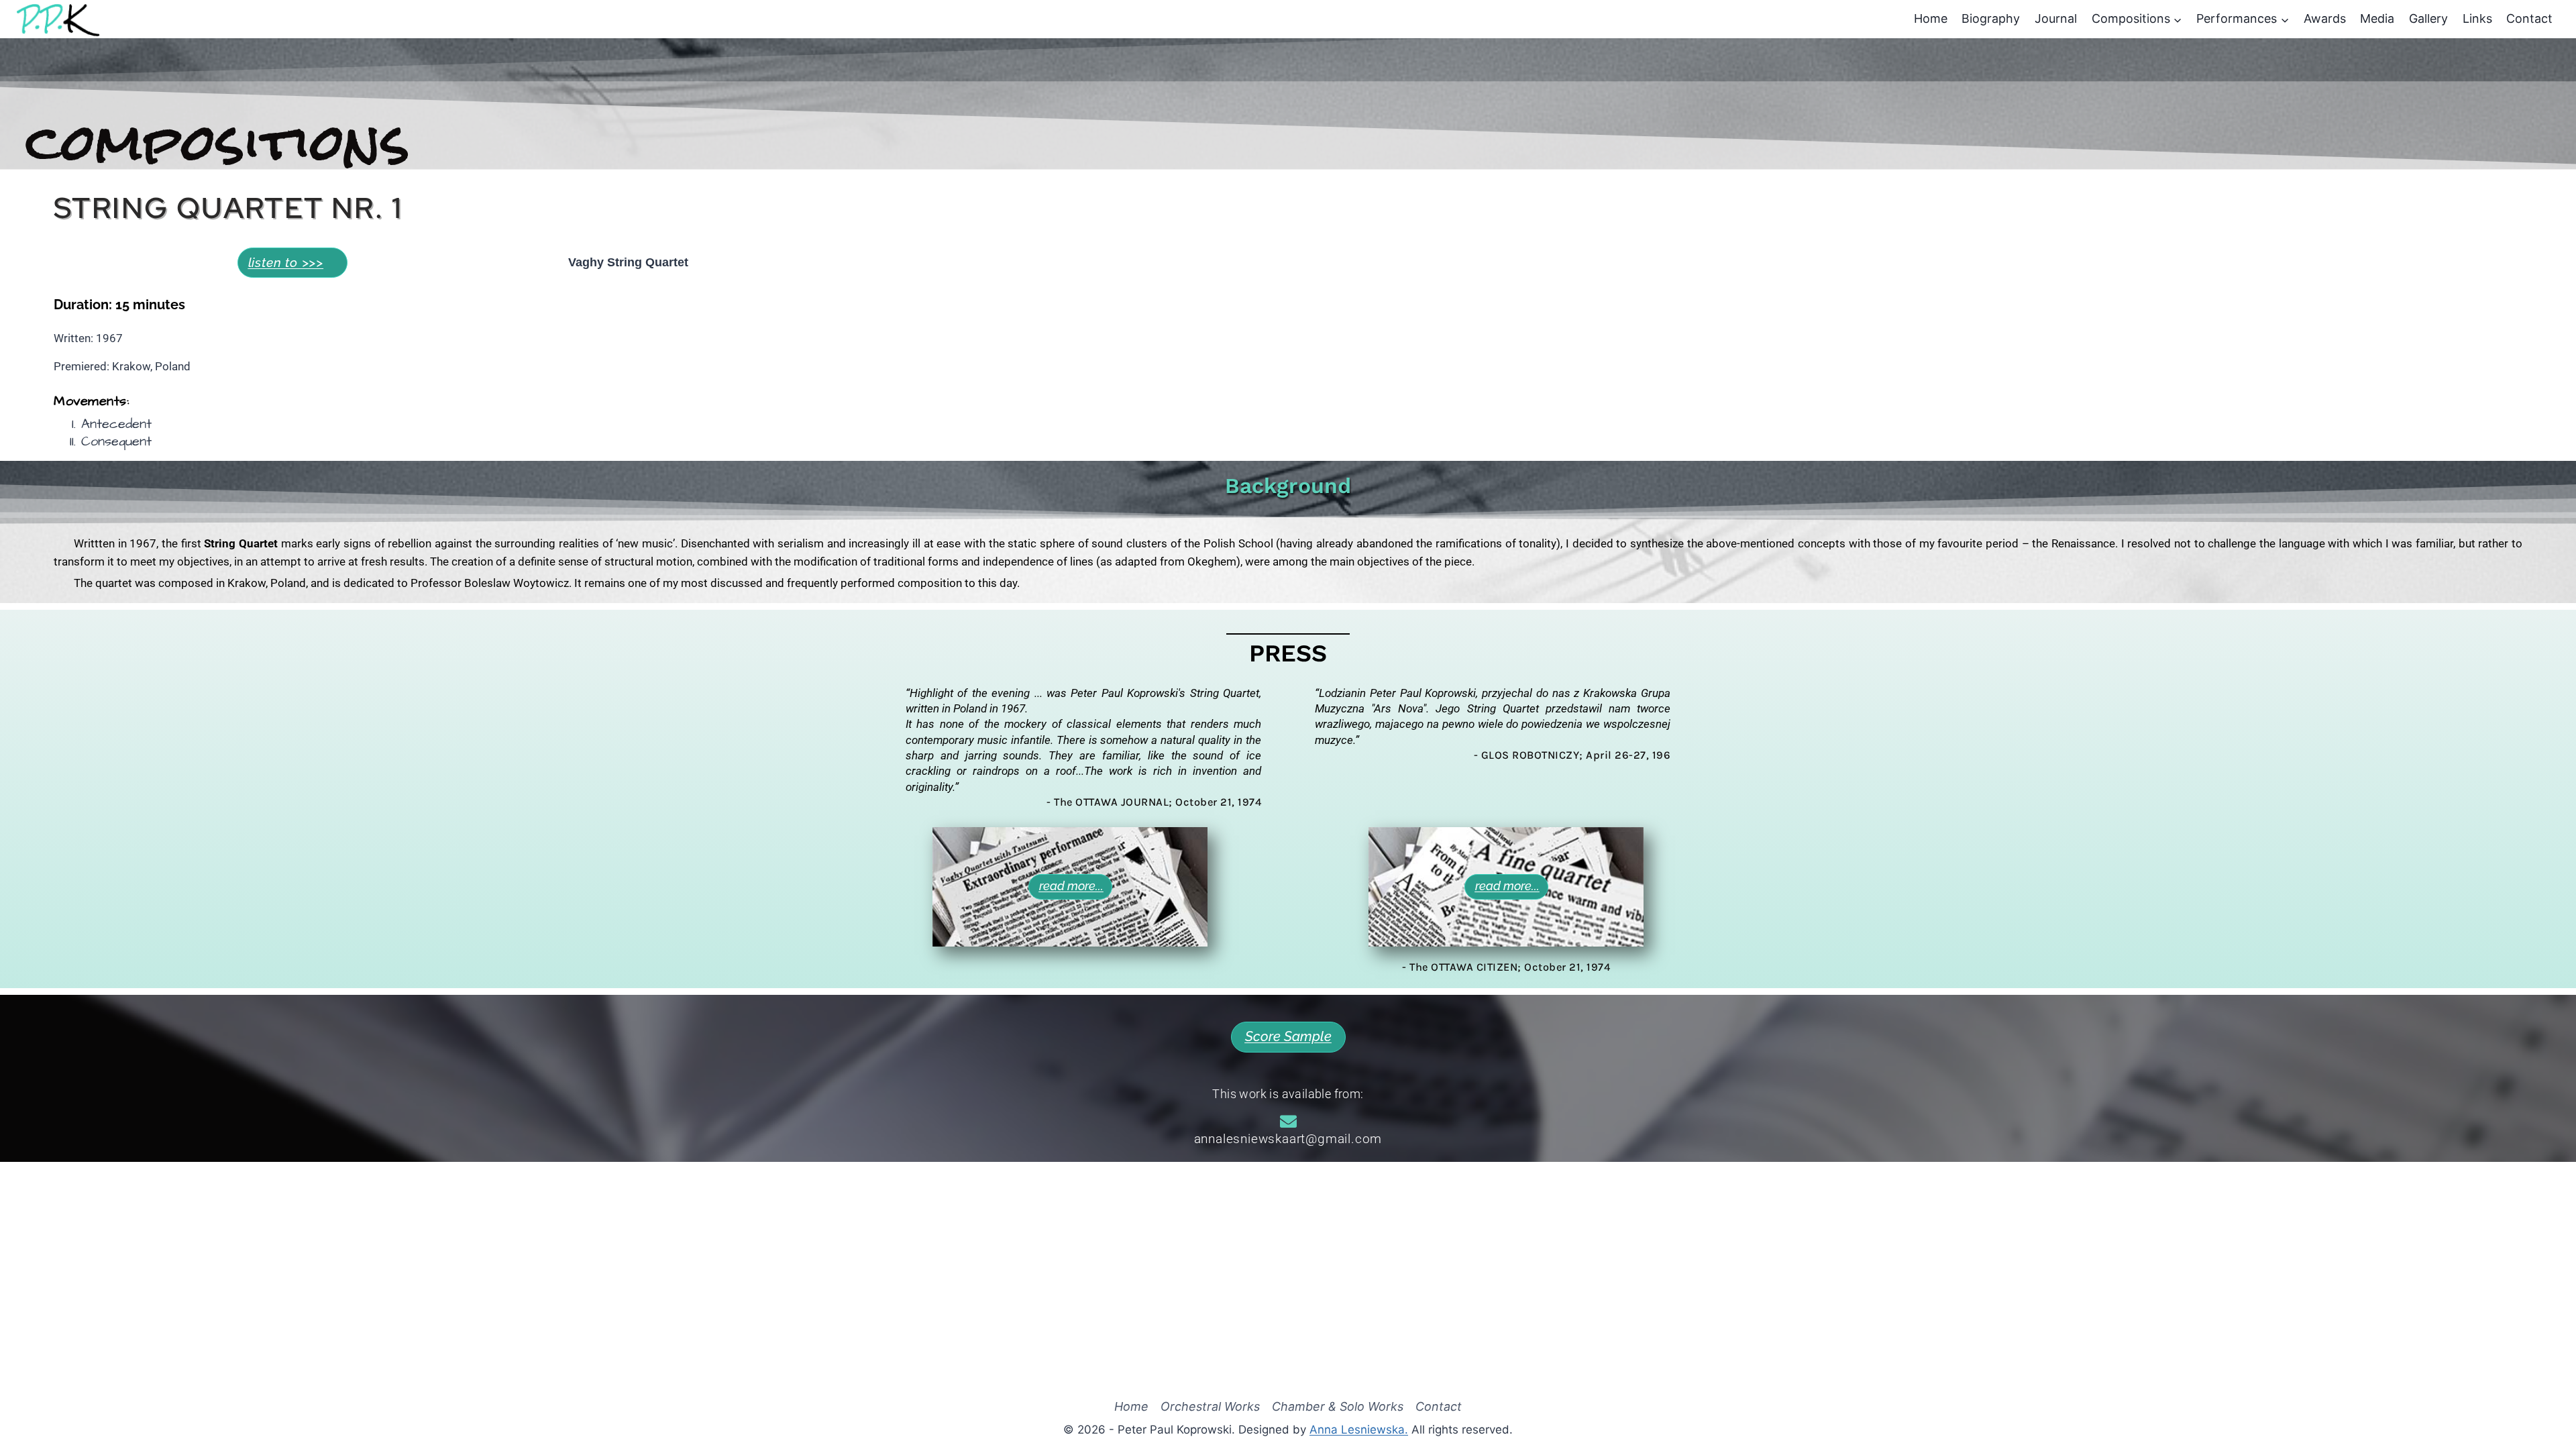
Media (2377, 18)
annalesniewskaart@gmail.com (1288, 1139)
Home (1931, 18)
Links (2477, 18)
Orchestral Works (1210, 1407)
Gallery (2428, 18)
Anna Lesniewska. (1359, 1430)
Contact (2529, 18)
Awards (2325, 18)
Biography (1991, 18)
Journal (2056, 18)
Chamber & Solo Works (1338, 1407)
